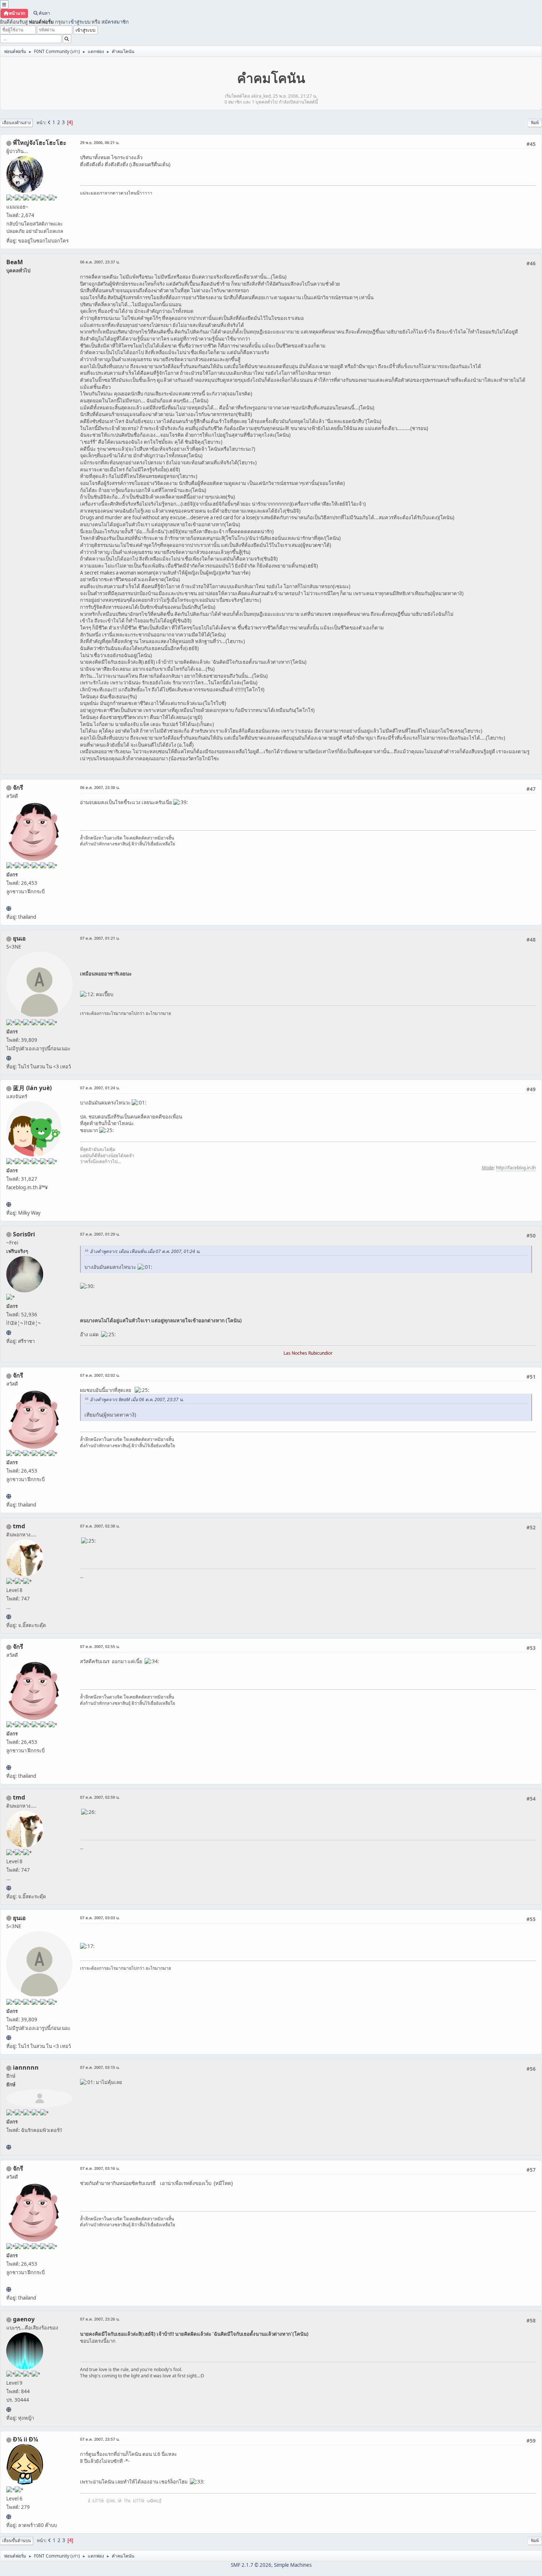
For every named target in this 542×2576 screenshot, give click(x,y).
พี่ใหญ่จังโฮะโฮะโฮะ (40, 143)
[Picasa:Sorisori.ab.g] (9, 1333)
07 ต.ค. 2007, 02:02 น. (100, 1375)
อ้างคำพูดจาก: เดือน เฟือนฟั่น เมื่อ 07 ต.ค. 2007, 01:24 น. (145, 1251)
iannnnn (26, 2067)
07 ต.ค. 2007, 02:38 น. (100, 1526)
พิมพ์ (535, 123)
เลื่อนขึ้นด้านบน (17, 2540)
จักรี (18, 788)
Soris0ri (24, 1234)
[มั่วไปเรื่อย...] (9, 1617)
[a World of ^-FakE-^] (9, 1058)
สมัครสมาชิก (115, 22)
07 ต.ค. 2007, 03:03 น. (100, 1918)
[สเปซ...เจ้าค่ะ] (9, 2517)
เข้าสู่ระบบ (79, 22)
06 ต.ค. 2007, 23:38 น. (100, 787)
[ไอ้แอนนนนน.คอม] (9, 2147)
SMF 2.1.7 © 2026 (251, 2565)
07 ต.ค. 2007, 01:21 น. (100, 938)
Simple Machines (293, 2565)
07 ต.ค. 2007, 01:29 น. (100, 1234)
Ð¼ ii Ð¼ (25, 2439)
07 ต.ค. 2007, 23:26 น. (100, 2319)
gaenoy (24, 2319)
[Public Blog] (9, 1204)
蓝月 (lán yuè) (32, 1088)
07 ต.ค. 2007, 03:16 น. (100, 2168)
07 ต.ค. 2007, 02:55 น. (100, 1646)
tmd (19, 1526)
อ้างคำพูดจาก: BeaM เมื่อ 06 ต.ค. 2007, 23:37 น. (137, 1399)
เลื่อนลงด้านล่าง (16, 123)
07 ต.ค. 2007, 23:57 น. (100, 2439)
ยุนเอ (19, 938)
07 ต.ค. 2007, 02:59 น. (100, 1797)
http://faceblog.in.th (516, 1168)
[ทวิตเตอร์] (9, 2409)
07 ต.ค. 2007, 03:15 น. (100, 2067)
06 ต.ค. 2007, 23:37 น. (100, 262)
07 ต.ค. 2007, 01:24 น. (100, 1088)
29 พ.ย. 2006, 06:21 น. (100, 142)
